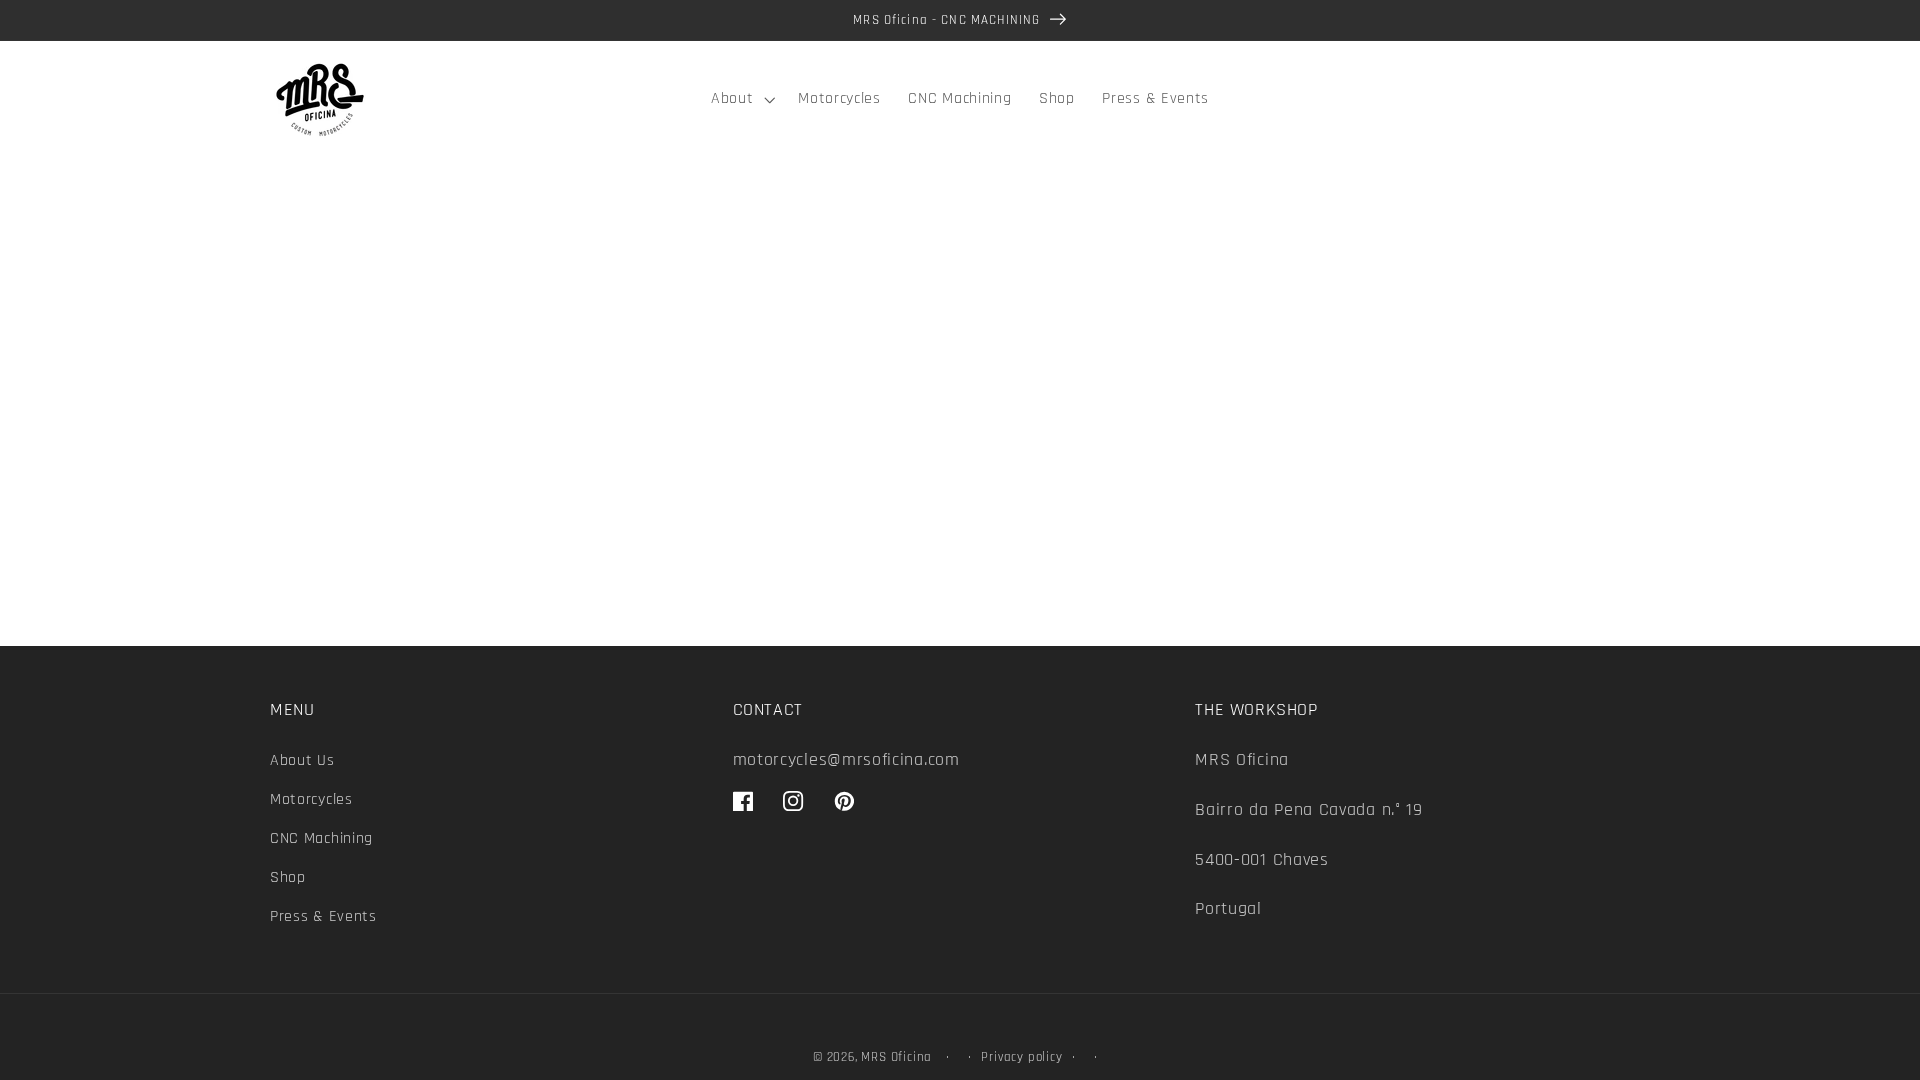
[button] (740, 100)
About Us (302, 760)
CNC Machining (321, 838)
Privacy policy (1021, 1057)
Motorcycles (311, 799)
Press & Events (323, 916)
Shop (288, 877)
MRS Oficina (896, 1057)
